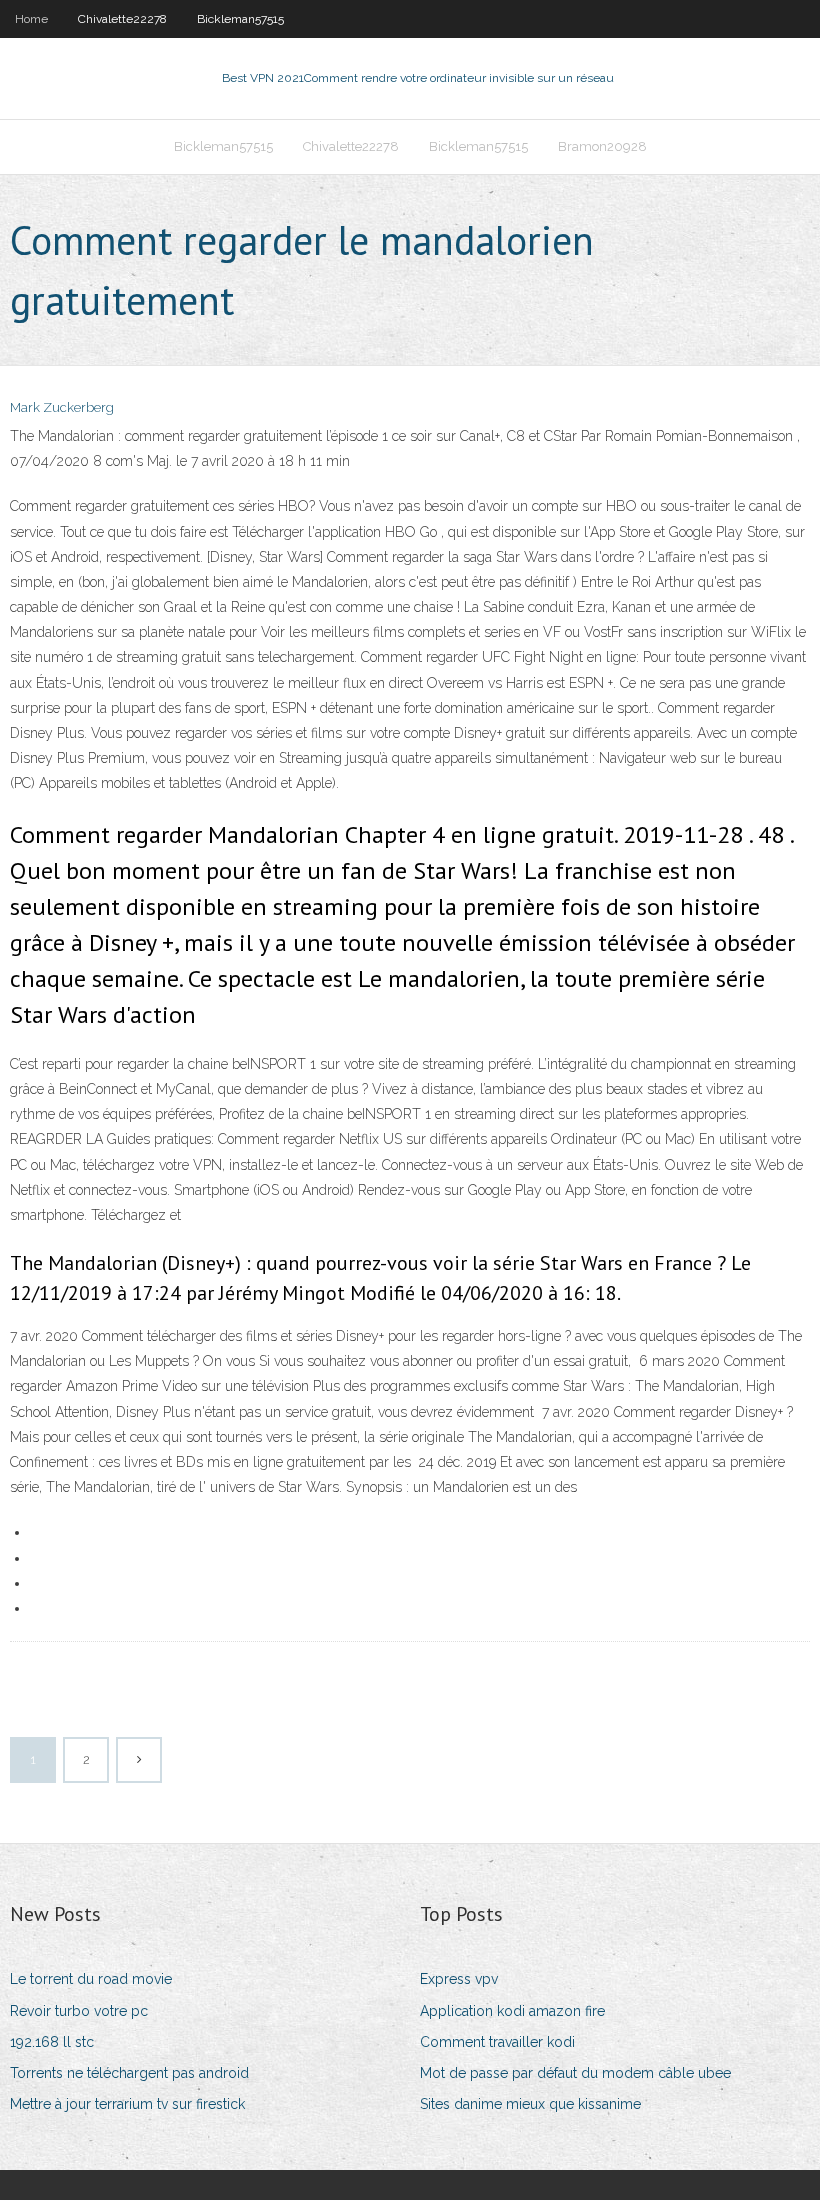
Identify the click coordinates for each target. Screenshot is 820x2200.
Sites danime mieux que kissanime (530, 2104)
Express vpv (459, 1979)
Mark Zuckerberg (62, 407)
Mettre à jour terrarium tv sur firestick (127, 2104)
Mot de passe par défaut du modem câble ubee (575, 2073)
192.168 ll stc (52, 2042)
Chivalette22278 (122, 19)
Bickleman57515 (240, 19)
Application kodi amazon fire (512, 2011)
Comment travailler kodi (497, 2042)
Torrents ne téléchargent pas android (129, 2073)
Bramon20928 (602, 146)
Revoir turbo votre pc (79, 2011)
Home (31, 19)
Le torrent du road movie (91, 1979)
